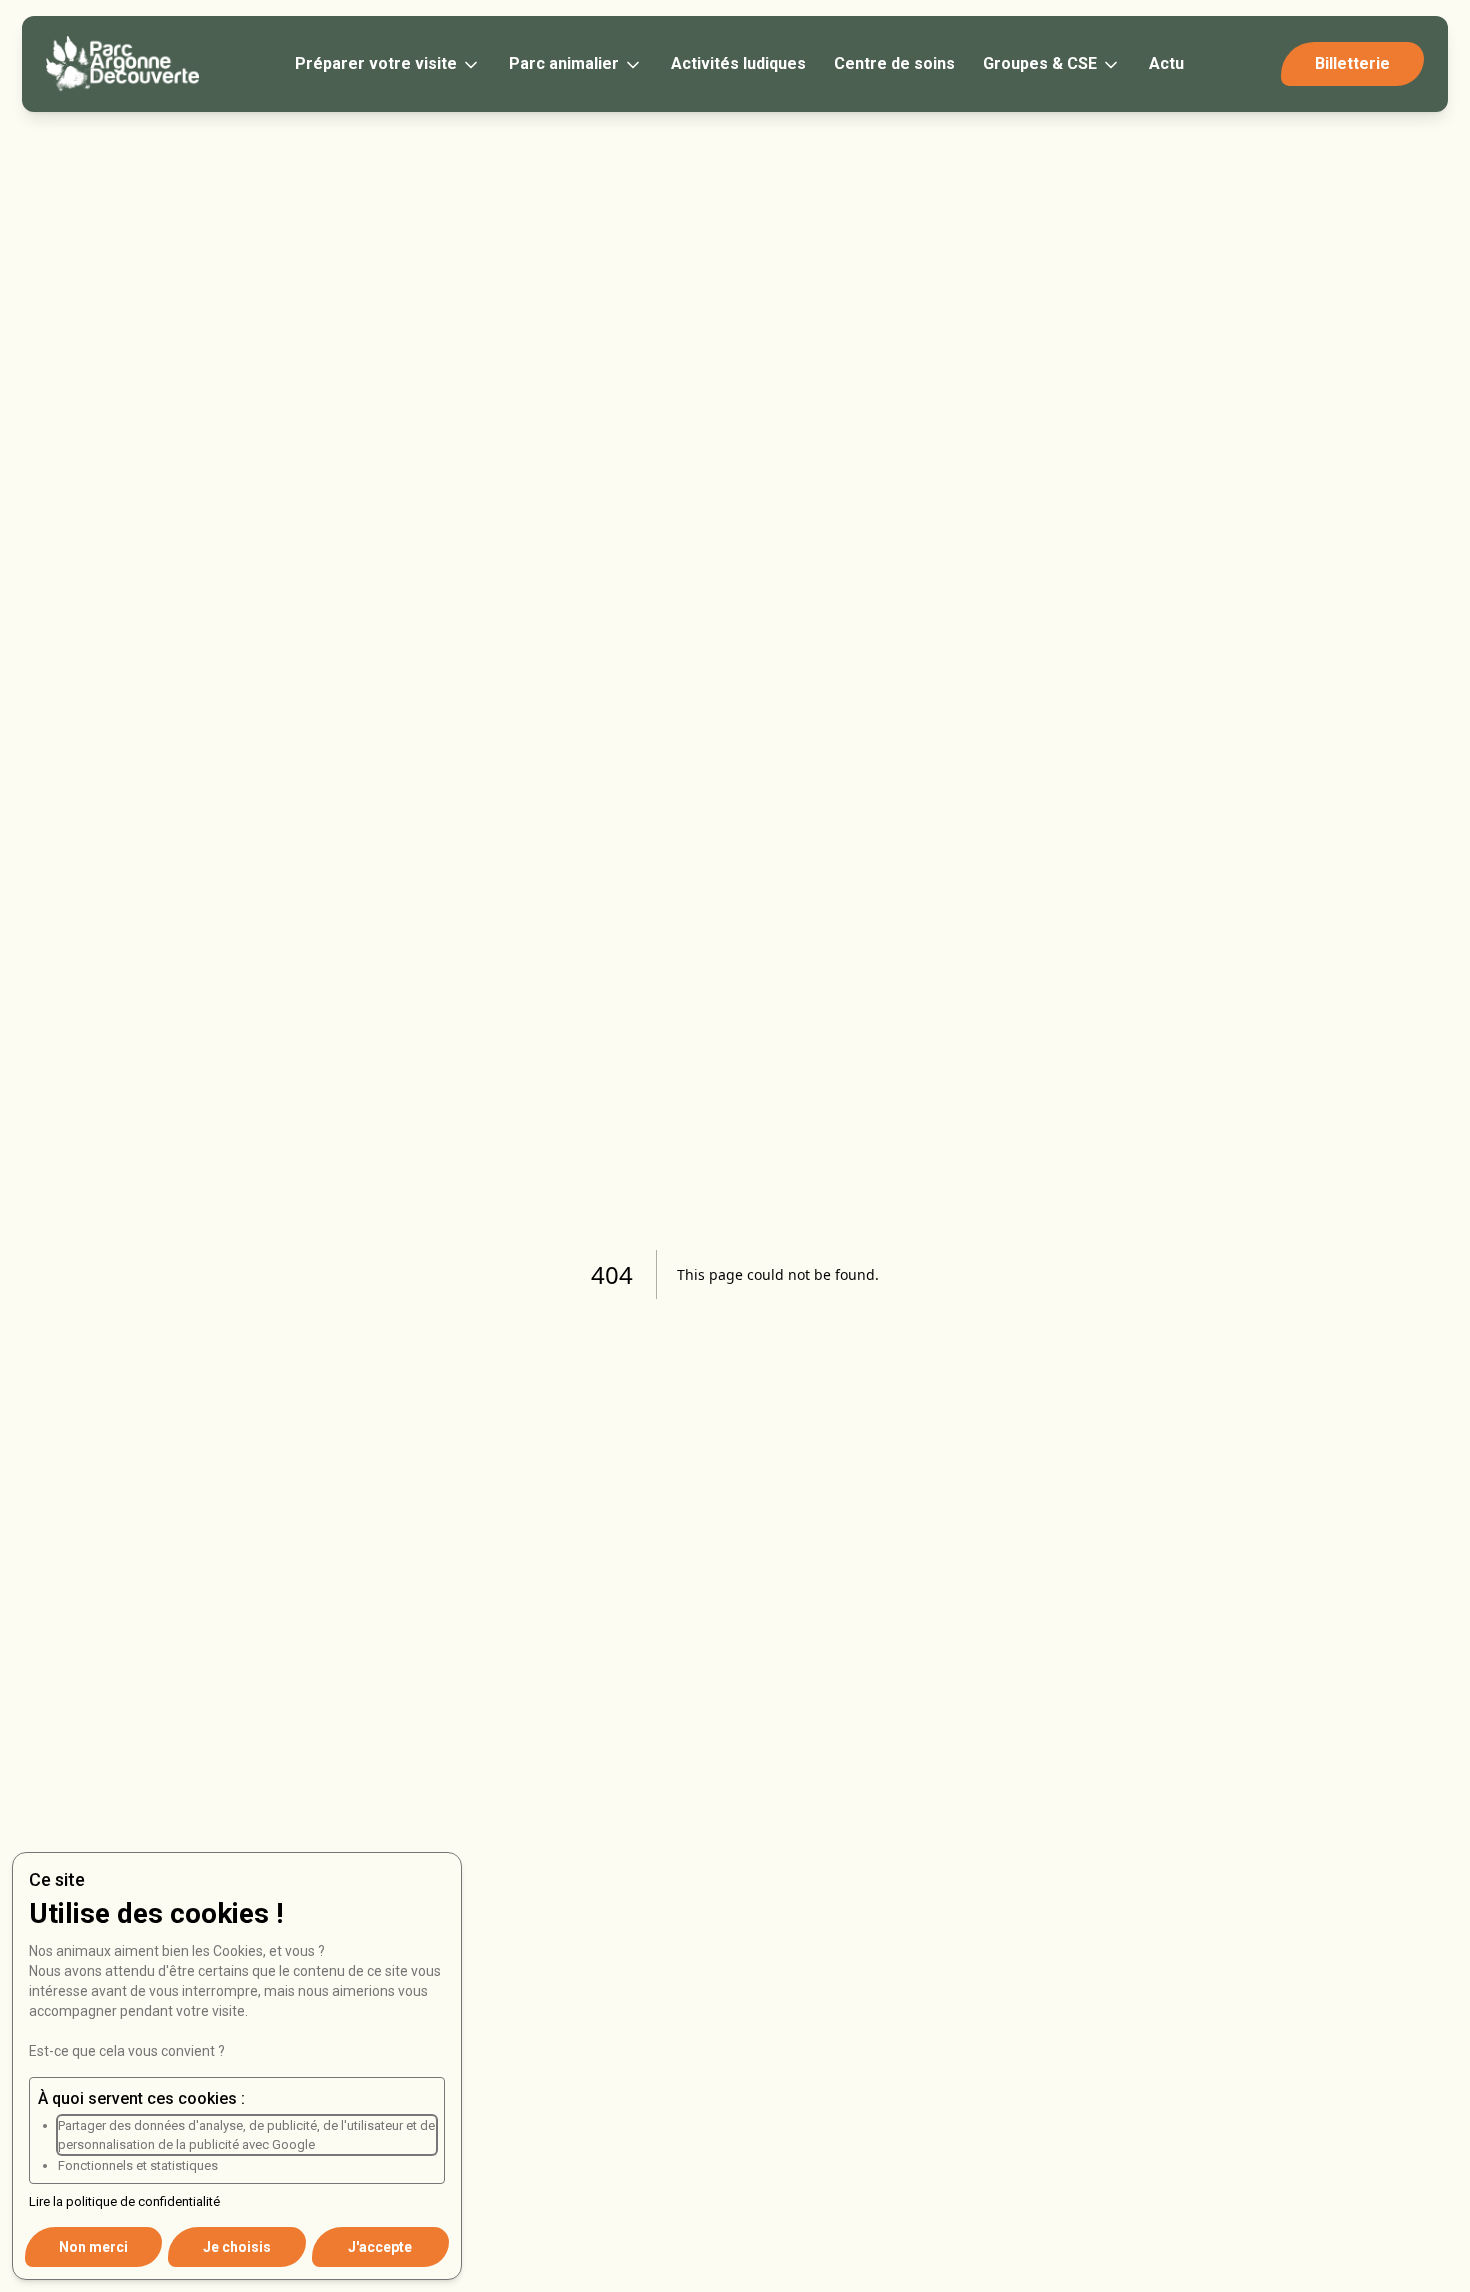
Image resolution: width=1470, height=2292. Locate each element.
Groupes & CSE (1040, 63)
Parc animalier (564, 63)
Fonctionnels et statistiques (138, 2165)
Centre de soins (894, 63)
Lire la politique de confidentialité (124, 2201)
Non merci (93, 2247)
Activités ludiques (738, 63)
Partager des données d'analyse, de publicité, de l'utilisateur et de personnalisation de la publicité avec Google (246, 2135)
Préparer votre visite (376, 63)
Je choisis (237, 2247)
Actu (1166, 63)
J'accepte (380, 2247)
